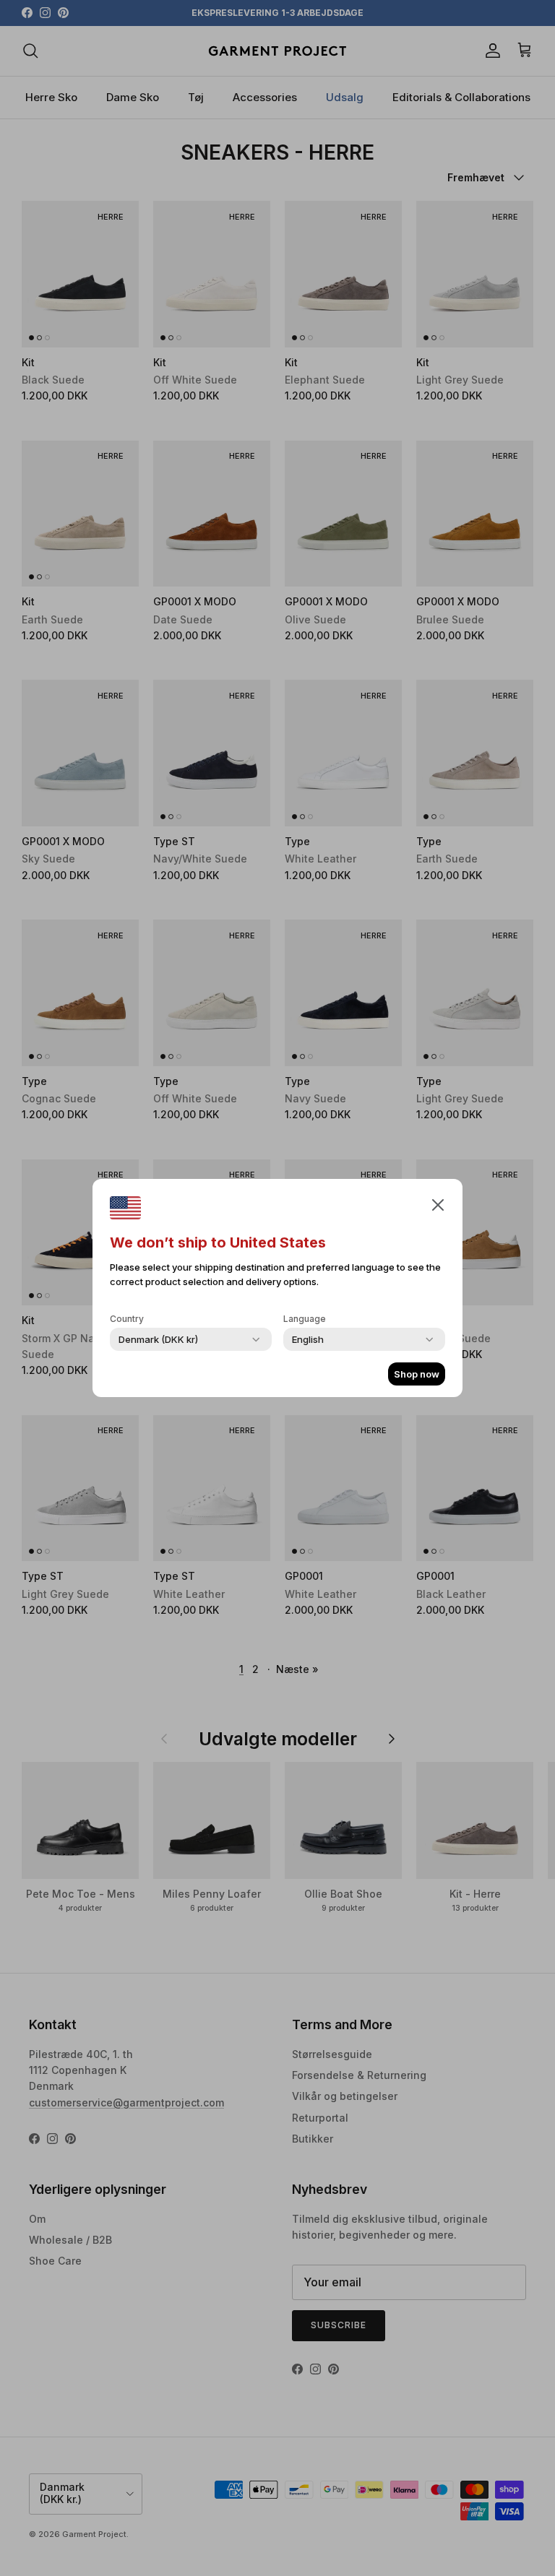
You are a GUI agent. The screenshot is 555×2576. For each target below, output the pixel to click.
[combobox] (158, 1339)
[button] (438, 1204)
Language (305, 1319)
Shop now (417, 1374)
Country (127, 1319)
